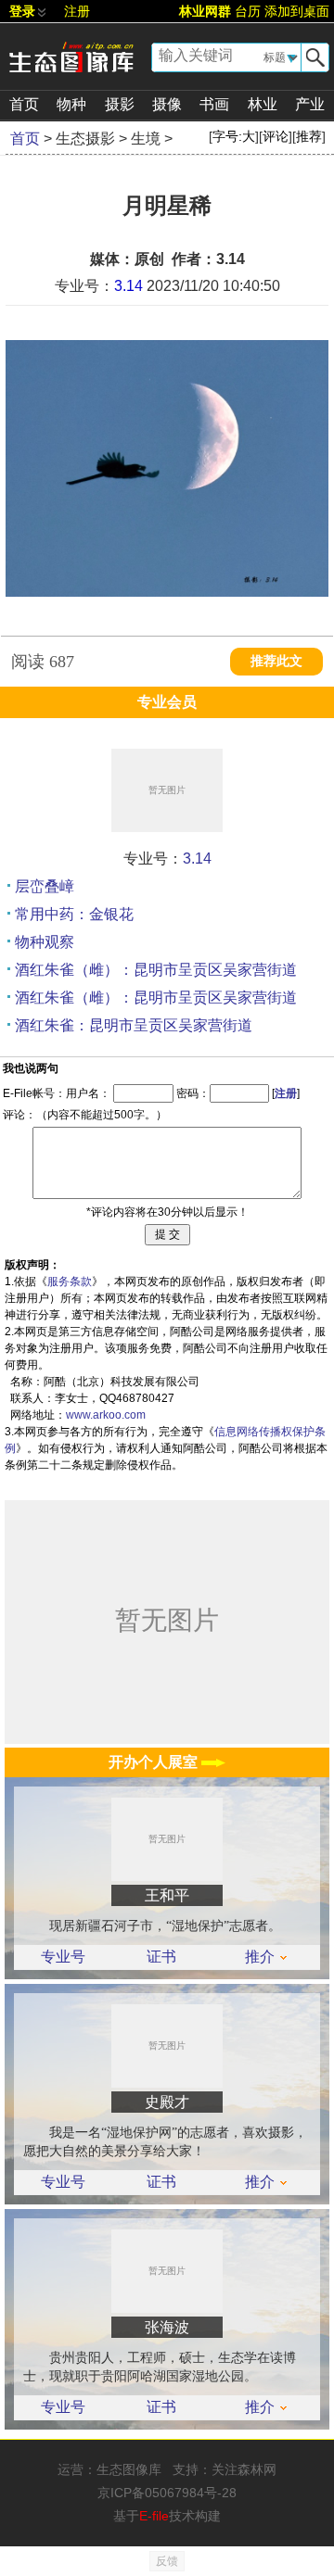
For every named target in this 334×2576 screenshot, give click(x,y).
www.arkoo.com (106, 1415)
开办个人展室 (155, 1762)
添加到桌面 (297, 11)
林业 (263, 104)
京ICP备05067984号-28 (167, 2493)
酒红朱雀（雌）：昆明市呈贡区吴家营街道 (156, 970)
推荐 (309, 136)
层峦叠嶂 (45, 886)
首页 (24, 104)
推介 (260, 1957)
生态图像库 (129, 2469)
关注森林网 (244, 2469)
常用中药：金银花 (74, 914)
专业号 (63, 1957)
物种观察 (45, 942)
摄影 (120, 104)
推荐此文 (276, 661)
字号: (234, 136)
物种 (71, 104)
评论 (276, 136)
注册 (77, 11)
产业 (310, 104)
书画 (214, 104)
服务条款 (70, 1282)
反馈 (167, 2561)
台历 (248, 11)
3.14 (128, 286)
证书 (161, 1957)
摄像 (167, 104)
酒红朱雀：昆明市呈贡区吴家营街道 (134, 1025)
